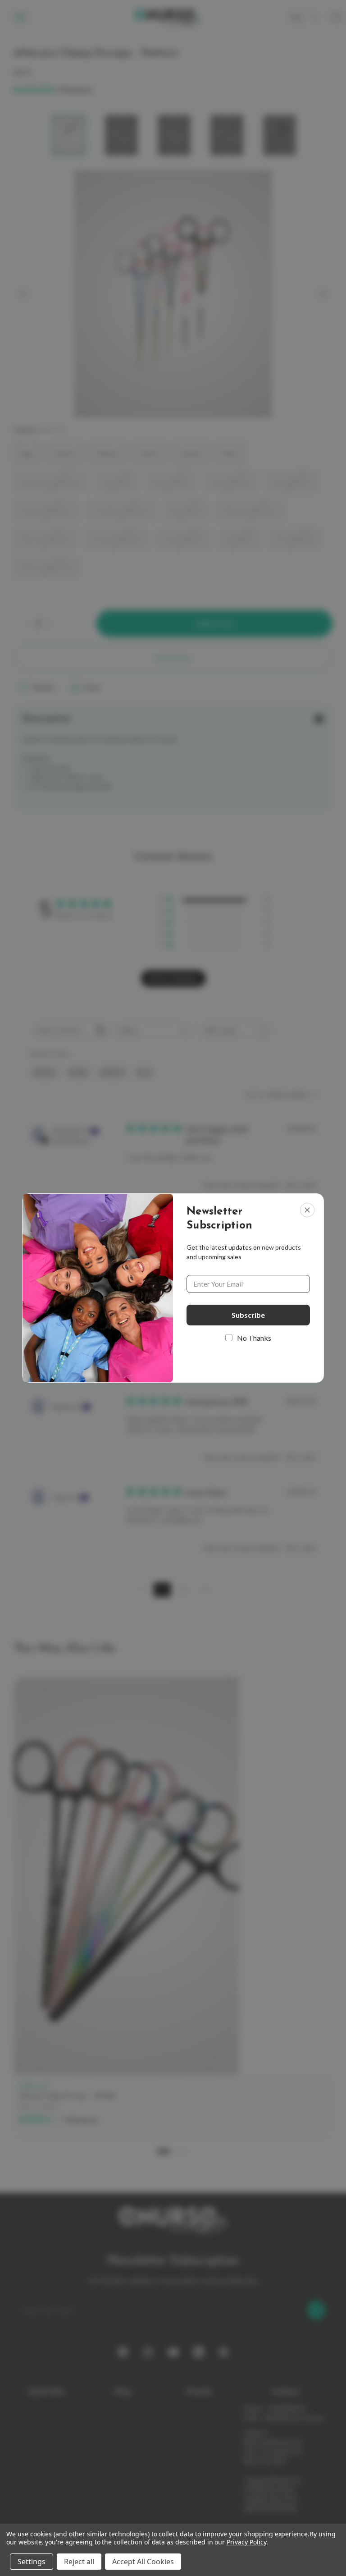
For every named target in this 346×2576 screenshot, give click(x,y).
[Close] (307, 1210)
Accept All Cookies (143, 2562)
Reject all (79, 2562)
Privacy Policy (246, 2542)
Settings (32, 2562)
